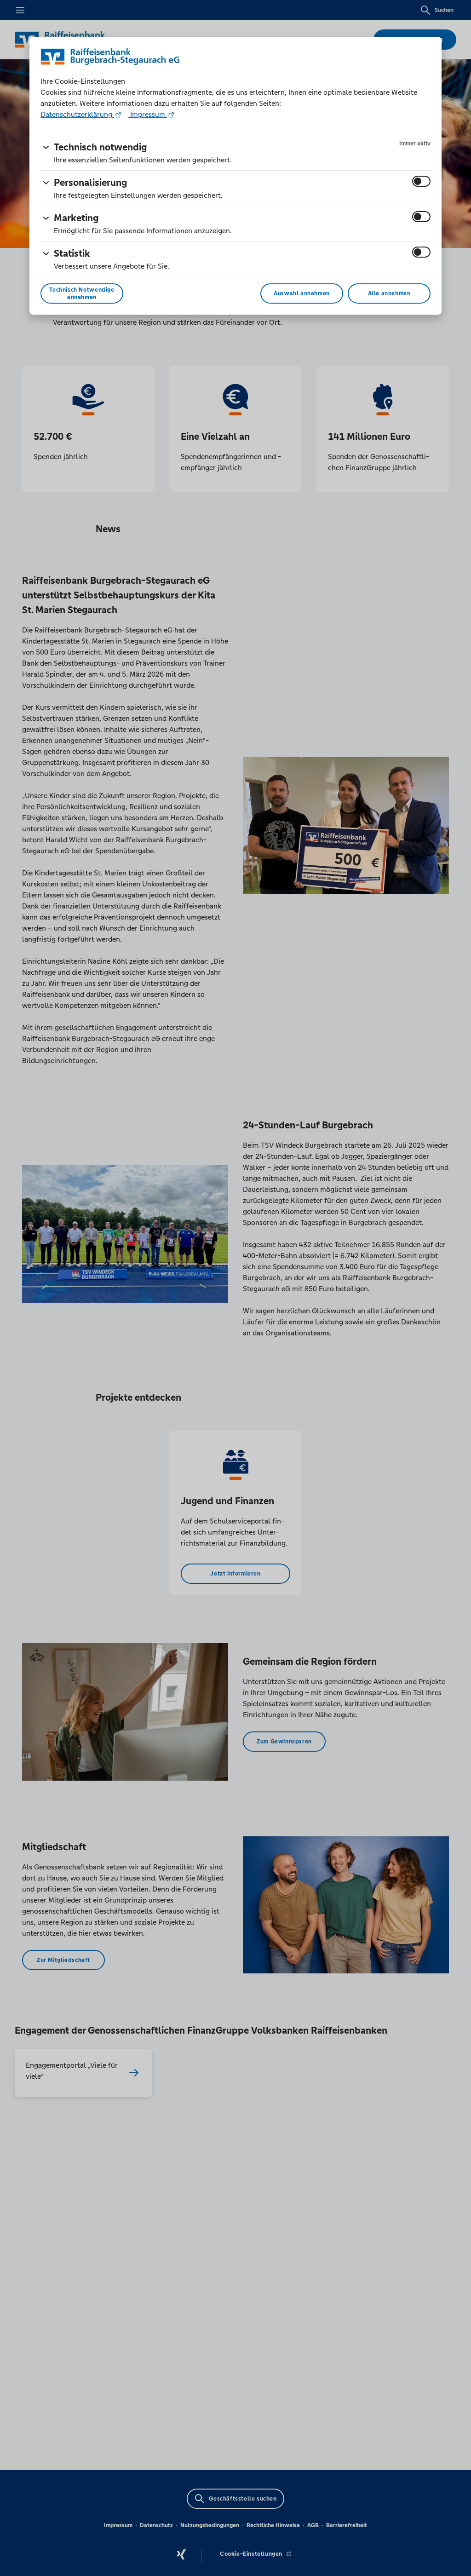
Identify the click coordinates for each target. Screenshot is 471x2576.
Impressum (148, 114)
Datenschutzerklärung (77, 114)
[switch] (421, 181)
